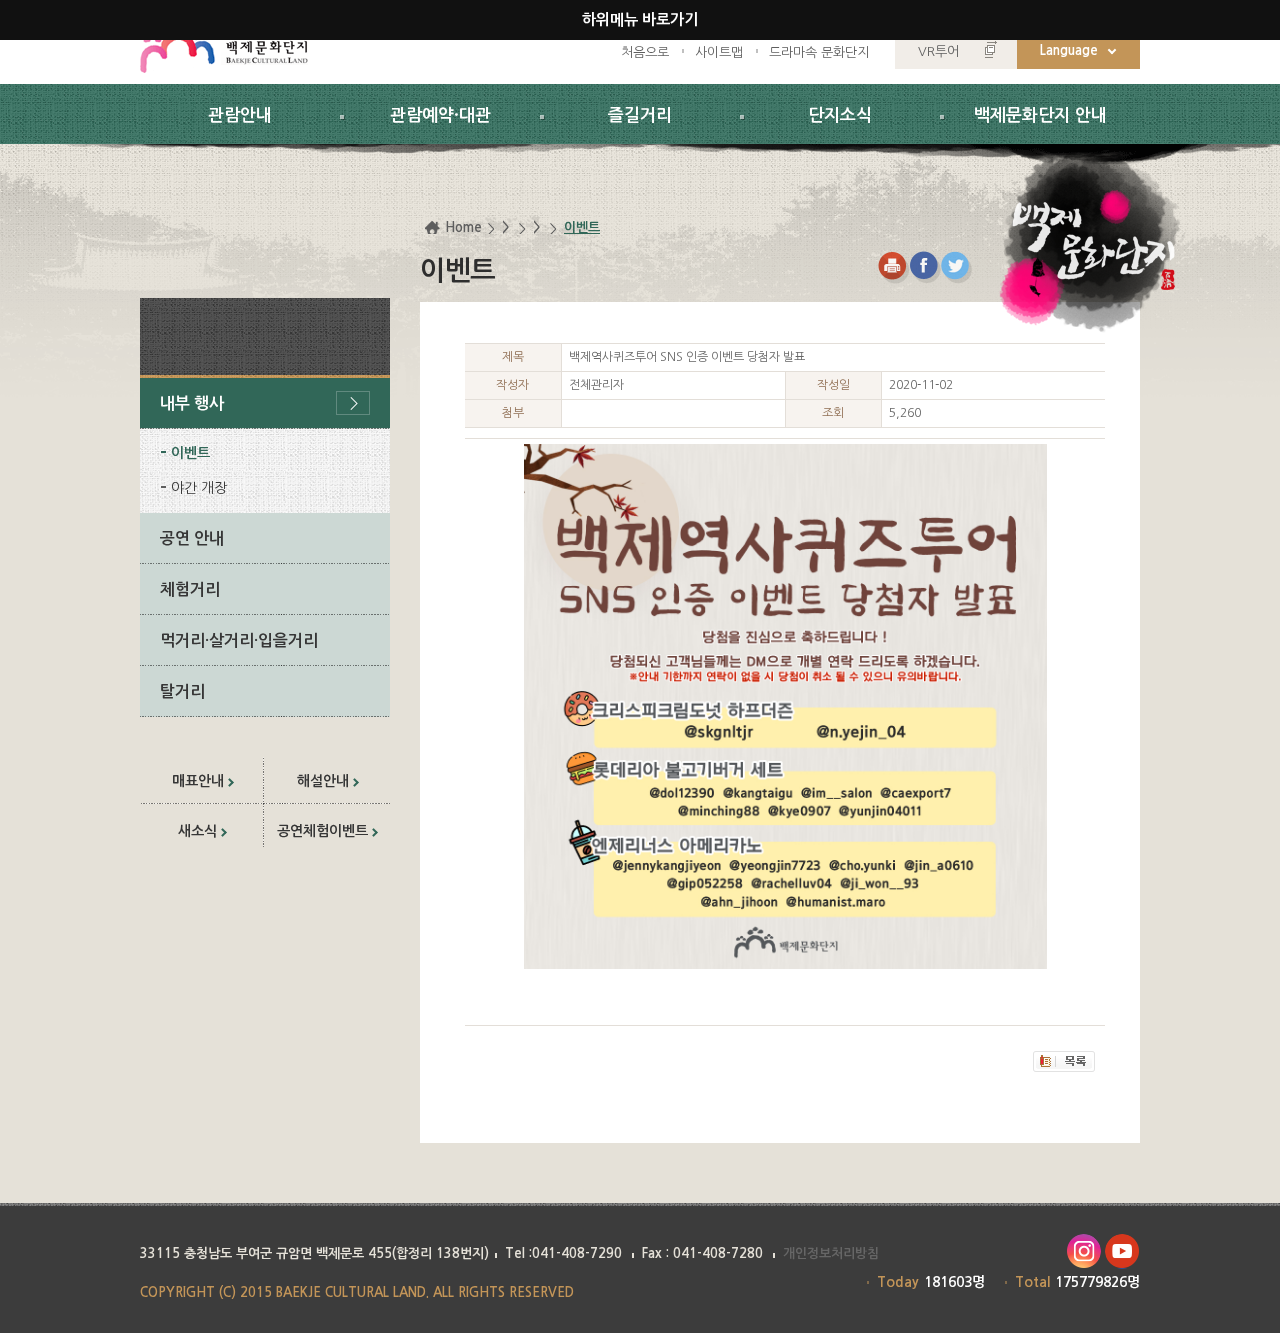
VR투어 (938, 51)
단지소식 (840, 115)
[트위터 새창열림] (957, 267)
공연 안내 (192, 538)
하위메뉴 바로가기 (640, 19)
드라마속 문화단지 (819, 52)
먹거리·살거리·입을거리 (239, 640)
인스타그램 (1083, 1251)
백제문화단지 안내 (1040, 115)
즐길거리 (640, 115)
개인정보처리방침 (831, 1253)
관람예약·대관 (440, 115)
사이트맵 (719, 52)
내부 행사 (192, 403)
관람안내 (240, 115)
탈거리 (182, 691)
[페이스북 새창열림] (925, 267)
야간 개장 (199, 488)
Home (463, 227)
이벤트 (190, 453)
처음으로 (645, 52)
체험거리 (190, 589)
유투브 (1122, 1251)
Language (1069, 50)
